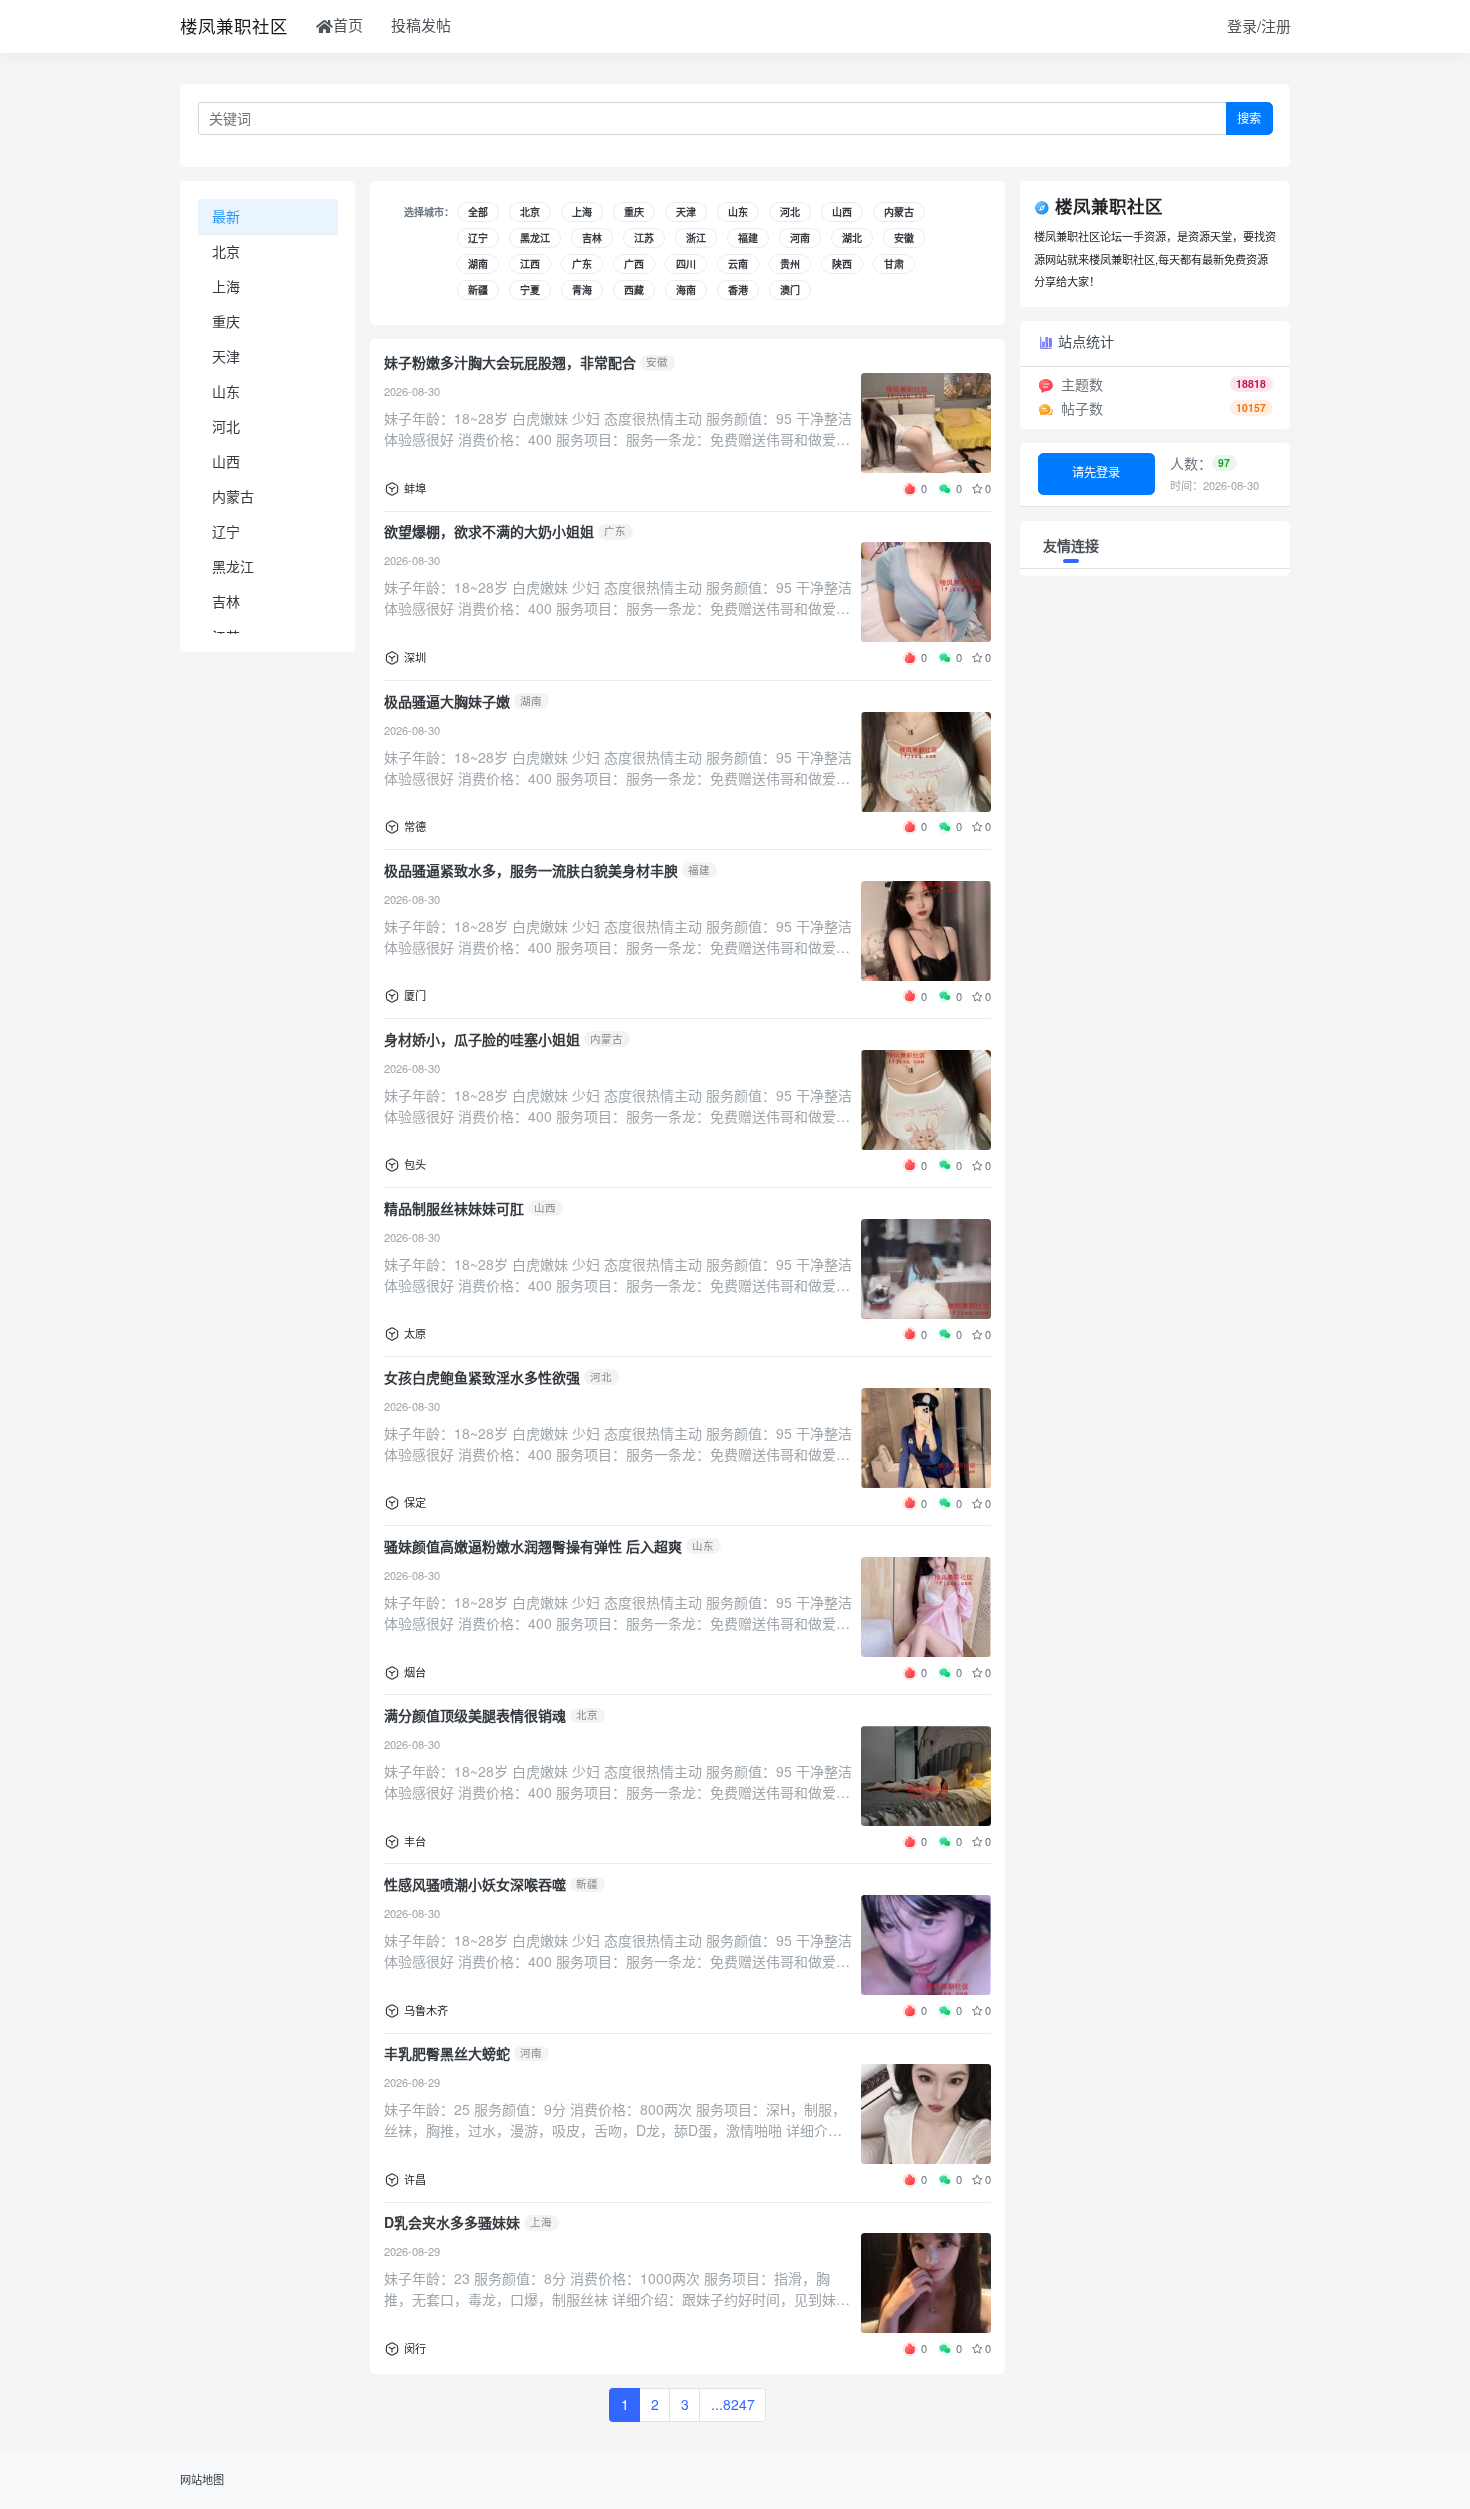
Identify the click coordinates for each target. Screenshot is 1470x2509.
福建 (748, 238)
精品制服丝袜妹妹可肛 (454, 1208)
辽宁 (226, 531)
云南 (738, 264)
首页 (348, 24)
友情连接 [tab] (1071, 545)
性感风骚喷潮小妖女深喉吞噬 (475, 1884)
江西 (530, 264)
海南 (686, 290)
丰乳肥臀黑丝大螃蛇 (447, 2053)
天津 (226, 356)
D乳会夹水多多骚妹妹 (452, 2222)
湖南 (478, 264)
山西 (226, 461)
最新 (226, 215)
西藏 (634, 290)
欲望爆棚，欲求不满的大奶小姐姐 (489, 531)
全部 (478, 212)
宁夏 (530, 290)
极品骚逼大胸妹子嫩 (447, 701)
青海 (582, 290)
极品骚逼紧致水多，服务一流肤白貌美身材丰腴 (531, 870)
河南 (800, 238)
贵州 (790, 264)
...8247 (733, 2404)
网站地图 (202, 2479)
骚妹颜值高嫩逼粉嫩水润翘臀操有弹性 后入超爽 (533, 1546)
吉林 (226, 601)
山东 (226, 391)
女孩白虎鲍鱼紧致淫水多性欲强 (482, 1377)
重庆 (226, 321)
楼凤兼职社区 (234, 25)
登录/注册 (1259, 25)
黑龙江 (233, 566)
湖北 (852, 238)
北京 (226, 251)
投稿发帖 (421, 24)
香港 (738, 290)
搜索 (1249, 118)
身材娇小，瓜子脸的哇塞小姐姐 (482, 1039)
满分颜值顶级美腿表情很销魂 (475, 1715)
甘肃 (894, 264)
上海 (226, 286)
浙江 (696, 238)
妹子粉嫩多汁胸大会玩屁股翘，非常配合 (510, 362)
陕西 (842, 264)
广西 (634, 264)
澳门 (790, 290)
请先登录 (1096, 472)
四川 (686, 264)
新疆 (478, 290)
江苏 (644, 238)
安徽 (904, 238)
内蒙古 (233, 496)
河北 (226, 426)
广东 (582, 264)
